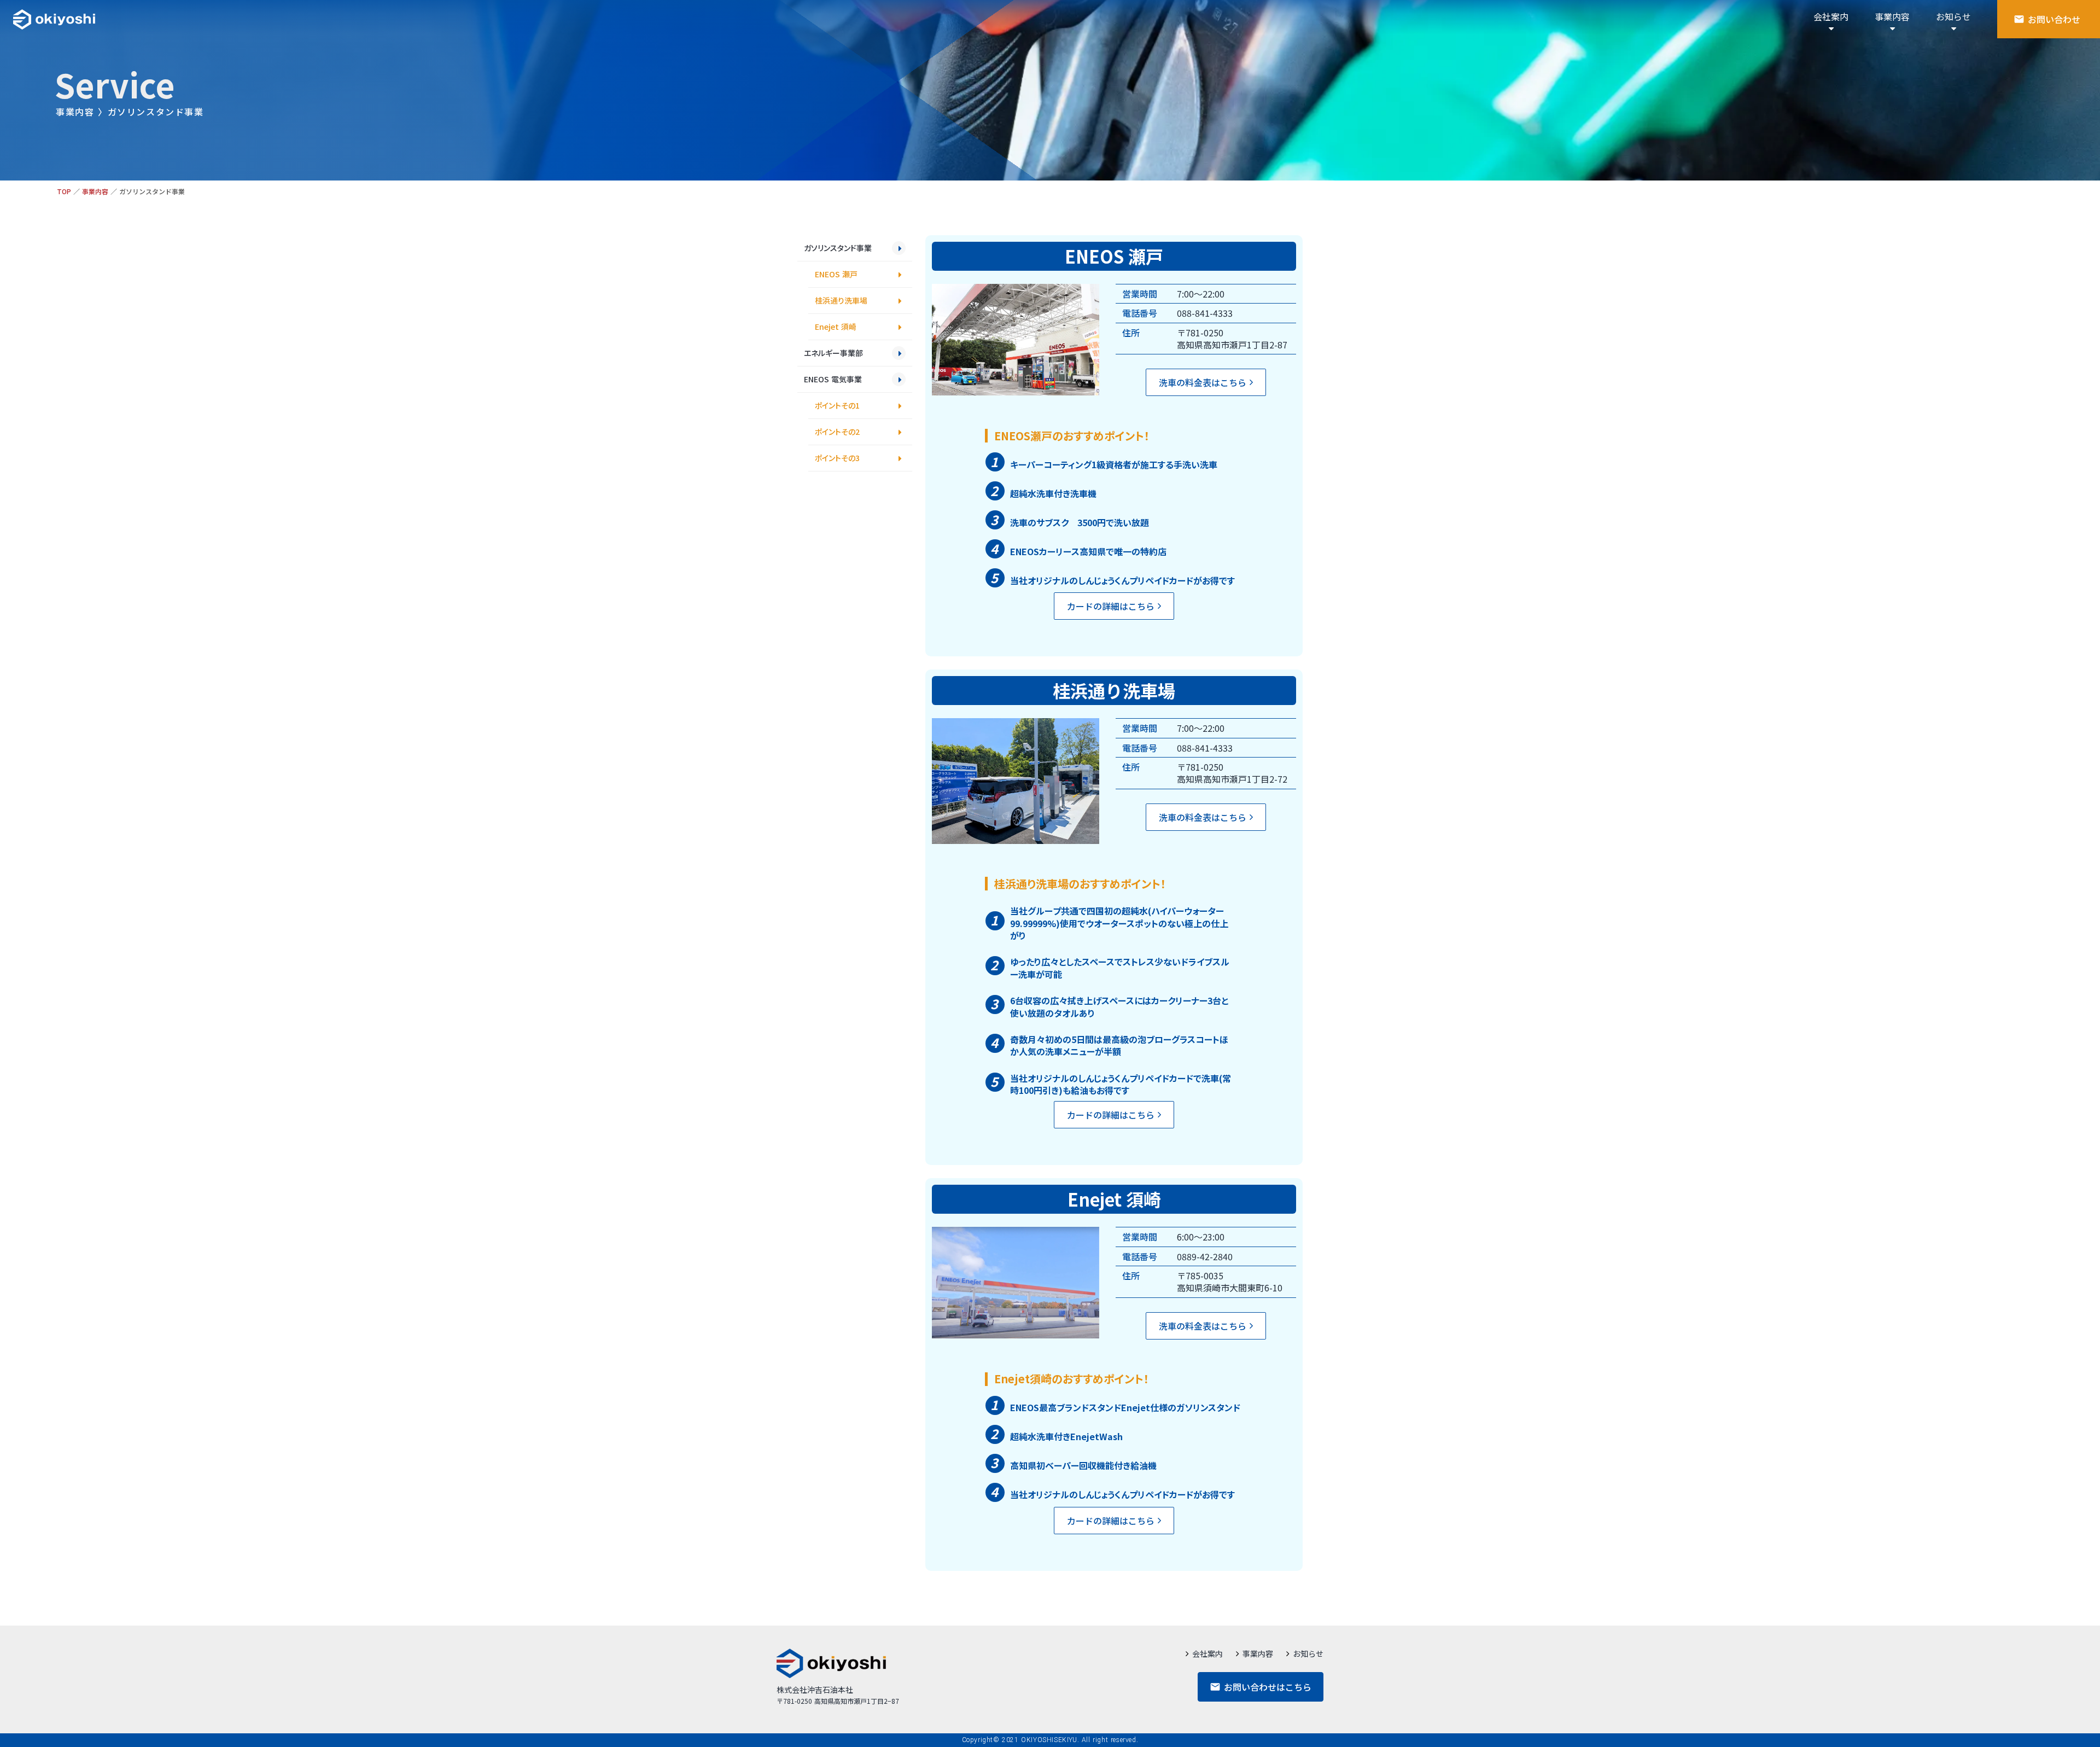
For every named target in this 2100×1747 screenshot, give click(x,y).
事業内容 (95, 191)
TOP (64, 191)
